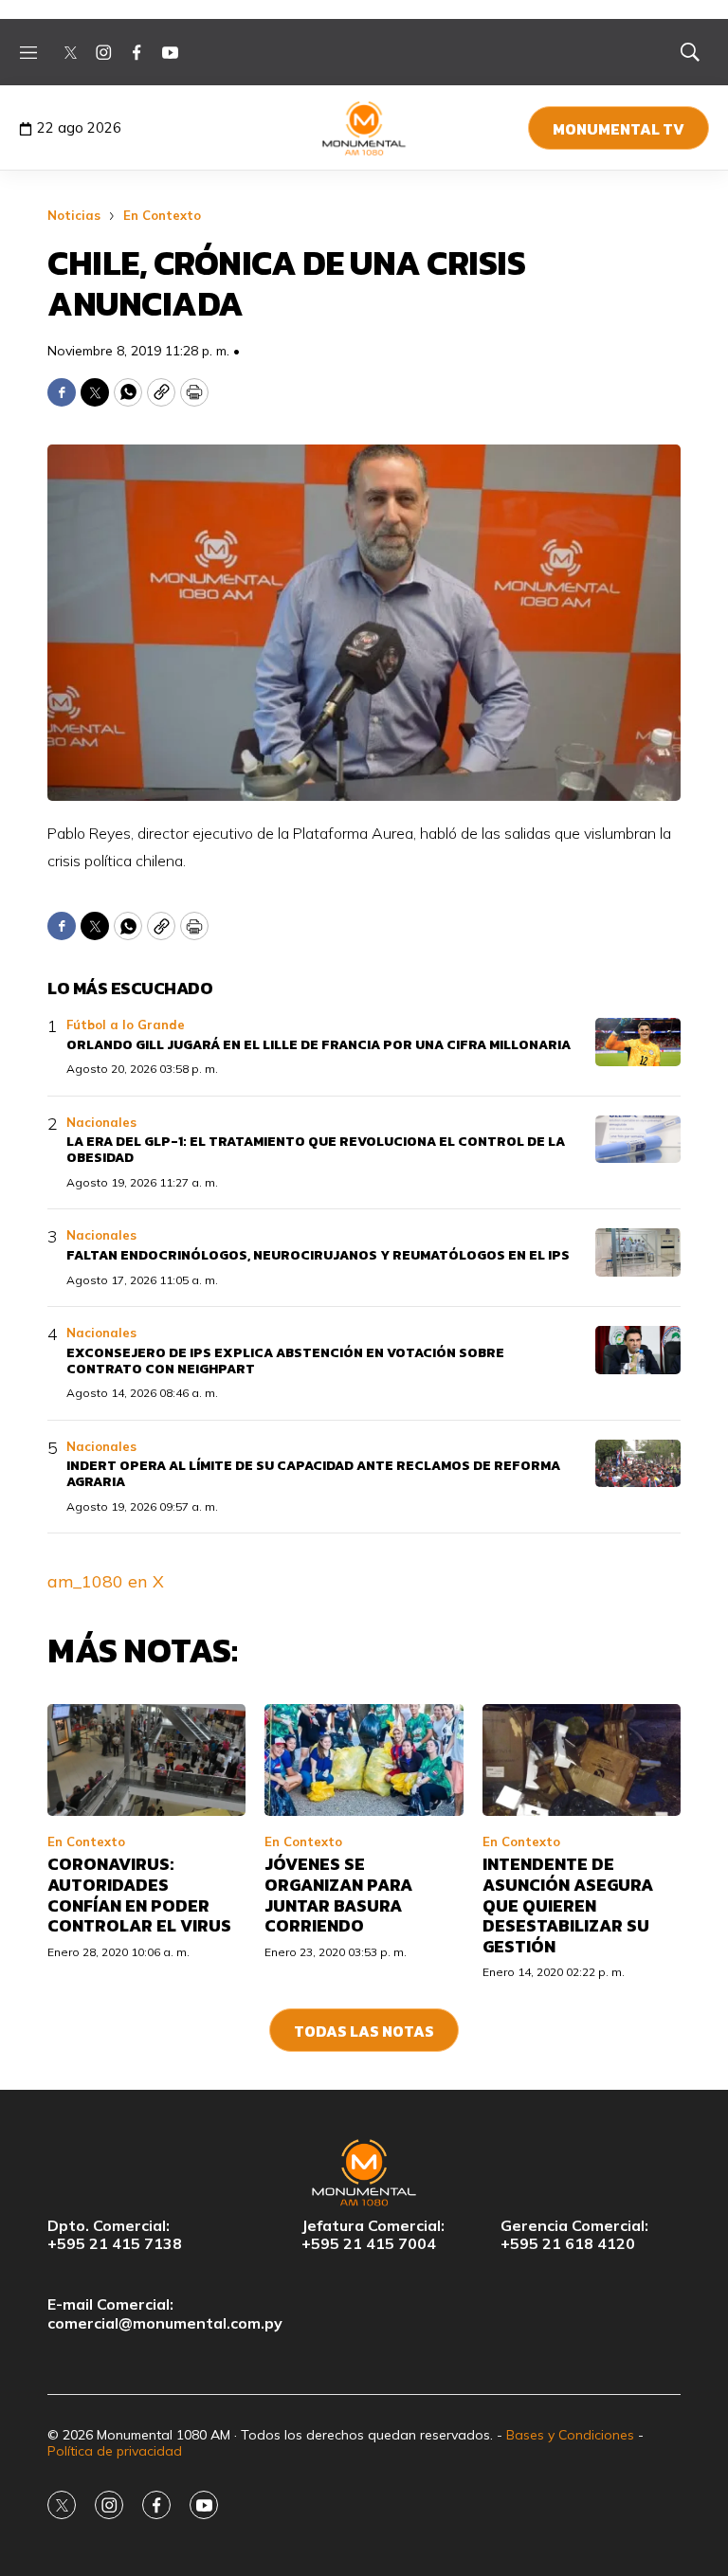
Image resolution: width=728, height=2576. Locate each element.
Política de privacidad (115, 2451)
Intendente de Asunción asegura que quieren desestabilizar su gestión (568, 1905)
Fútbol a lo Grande (126, 1025)
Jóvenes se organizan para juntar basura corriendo (338, 1895)
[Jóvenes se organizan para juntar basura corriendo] (364, 1760)
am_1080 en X (106, 1581)
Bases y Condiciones (570, 2435)
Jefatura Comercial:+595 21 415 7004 (373, 2235)
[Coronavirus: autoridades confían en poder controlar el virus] (146, 1760)
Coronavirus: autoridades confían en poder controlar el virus (139, 1895)
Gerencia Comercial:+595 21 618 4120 (574, 2235)
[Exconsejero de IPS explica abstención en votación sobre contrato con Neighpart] (638, 1350)
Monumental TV (619, 129)
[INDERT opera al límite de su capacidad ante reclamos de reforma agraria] (638, 1464)
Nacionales (101, 1122)
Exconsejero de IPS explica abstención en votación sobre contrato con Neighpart (285, 1361)
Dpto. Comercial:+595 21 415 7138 (115, 2235)
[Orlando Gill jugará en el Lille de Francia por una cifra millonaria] (638, 1042)
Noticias (74, 215)
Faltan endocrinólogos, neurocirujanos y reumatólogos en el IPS (318, 1255)
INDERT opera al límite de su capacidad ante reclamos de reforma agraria (313, 1474)
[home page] (364, 128)
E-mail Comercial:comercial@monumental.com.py (165, 2313)
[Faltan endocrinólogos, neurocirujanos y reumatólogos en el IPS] (638, 1252)
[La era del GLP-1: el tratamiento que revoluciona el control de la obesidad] (638, 1140)
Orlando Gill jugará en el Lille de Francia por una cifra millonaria (318, 1045)
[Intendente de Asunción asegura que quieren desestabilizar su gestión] (582, 1760)
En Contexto (162, 215)
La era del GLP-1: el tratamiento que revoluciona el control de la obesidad (316, 1150)
